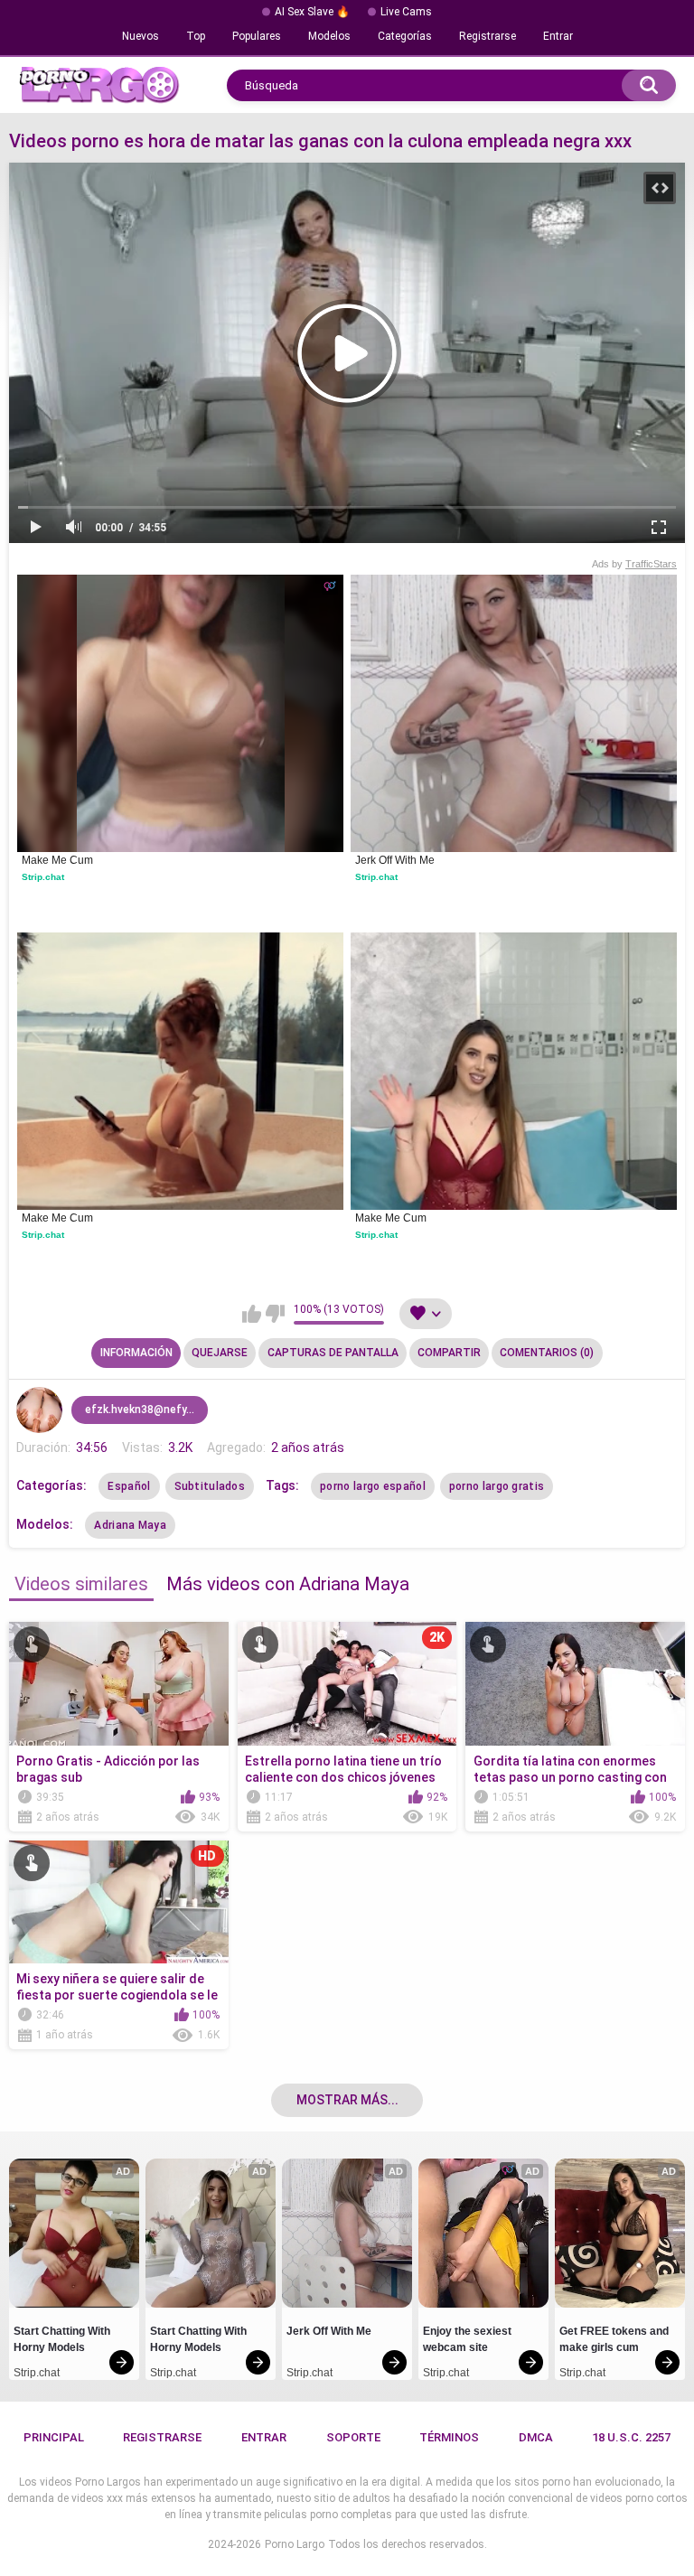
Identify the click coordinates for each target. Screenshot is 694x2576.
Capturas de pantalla (333, 1353)
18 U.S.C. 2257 (631, 2437)
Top (196, 36)
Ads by (634, 564)
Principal (54, 2437)
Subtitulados (210, 1486)
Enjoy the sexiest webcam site (469, 2339)
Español (129, 1486)
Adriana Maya (130, 1525)
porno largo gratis (497, 1486)
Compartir (449, 1353)
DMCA (536, 2437)
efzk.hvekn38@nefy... (140, 1410)
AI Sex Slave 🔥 (312, 12)
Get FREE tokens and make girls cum (615, 2339)
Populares (257, 36)
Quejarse (220, 1353)
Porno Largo (295, 2544)
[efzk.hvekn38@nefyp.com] (39, 1410)
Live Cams (406, 12)
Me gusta (252, 1314)
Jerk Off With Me (395, 860)
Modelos (329, 36)
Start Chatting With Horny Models (63, 2339)
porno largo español (373, 1486)
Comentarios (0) (547, 1353)
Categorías (405, 36)
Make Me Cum (57, 860)
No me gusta (275, 1314)
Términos (449, 2437)
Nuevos (141, 36)
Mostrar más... (347, 2100)
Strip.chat (43, 877)
